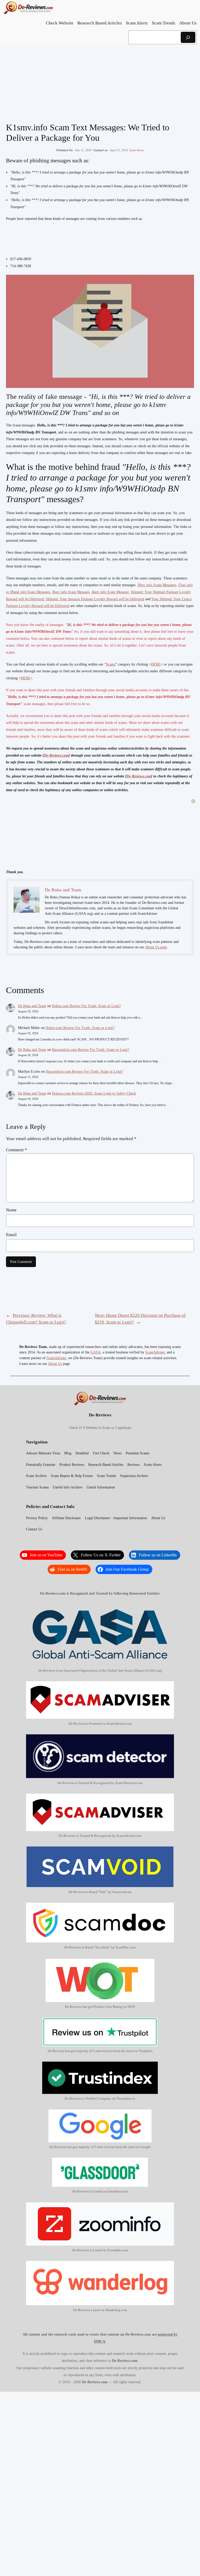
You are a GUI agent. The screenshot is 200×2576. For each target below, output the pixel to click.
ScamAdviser (155, 1352)
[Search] (188, 37)
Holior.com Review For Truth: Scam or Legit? (86, 1006)
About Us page (156, 947)
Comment (17, 1150)
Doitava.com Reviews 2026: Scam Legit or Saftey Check (94, 1093)
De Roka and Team (32, 1006)
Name (11, 1210)
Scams (111, 664)
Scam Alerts (136, 150)
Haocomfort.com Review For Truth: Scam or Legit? (90, 1050)
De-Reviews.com (56, 755)
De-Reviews (100, 1415)
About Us (55, 1364)
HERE (156, 664)
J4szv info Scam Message (110, 592)
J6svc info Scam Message (71, 592)
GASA (96, 1352)
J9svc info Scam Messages (157, 585)
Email (11, 1235)
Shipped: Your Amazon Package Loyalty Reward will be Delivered (95, 599)
